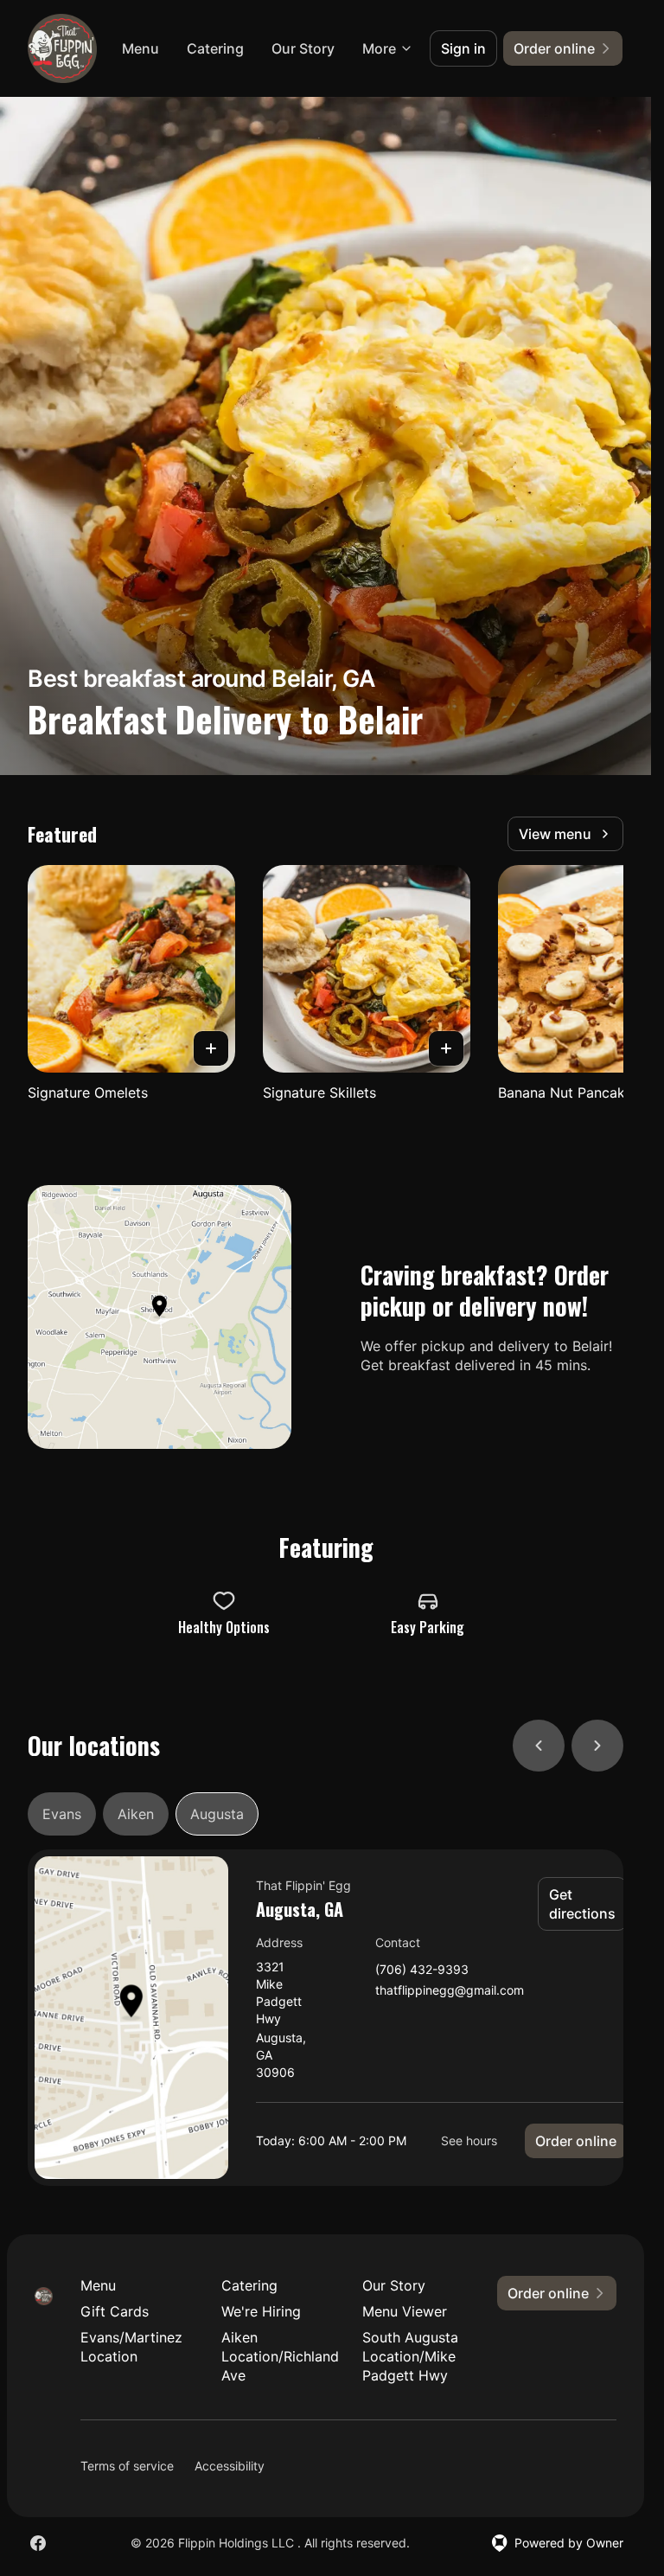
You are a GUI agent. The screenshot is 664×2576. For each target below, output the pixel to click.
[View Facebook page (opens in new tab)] (38, 2543)
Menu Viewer (405, 2311)
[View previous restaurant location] (539, 1746)
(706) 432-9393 (422, 1970)
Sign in (463, 48)
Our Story (303, 48)
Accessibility (230, 2466)
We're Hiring (261, 2311)
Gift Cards (115, 2311)
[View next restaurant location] (597, 1746)
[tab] (62, 1814)
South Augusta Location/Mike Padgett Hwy (410, 2356)
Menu (140, 48)
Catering (215, 48)
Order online (576, 2141)
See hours (469, 2140)
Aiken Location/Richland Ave (278, 2356)
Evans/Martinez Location (131, 2347)
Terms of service (127, 2466)
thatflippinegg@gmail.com (450, 1991)
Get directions (582, 1904)
